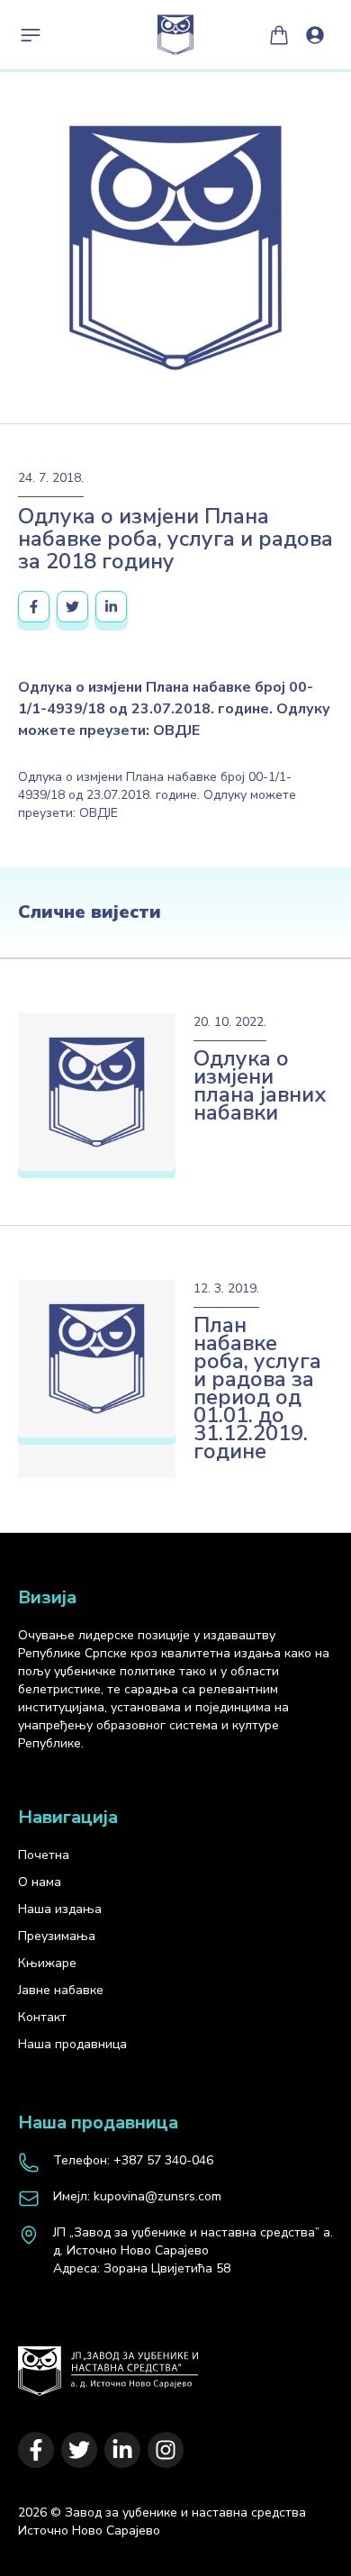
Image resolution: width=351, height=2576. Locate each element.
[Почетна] (108, 2362)
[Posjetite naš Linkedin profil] (122, 2450)
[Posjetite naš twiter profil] (79, 2450)
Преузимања (57, 1936)
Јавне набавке (61, 1990)
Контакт (42, 2017)
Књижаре (47, 1963)
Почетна (44, 1855)
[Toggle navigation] (31, 35)
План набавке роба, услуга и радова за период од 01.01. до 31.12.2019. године (257, 1388)
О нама (40, 1882)
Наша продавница (72, 2044)
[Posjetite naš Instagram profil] (166, 2450)
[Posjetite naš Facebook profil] (36, 2450)
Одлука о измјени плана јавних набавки (260, 1085)
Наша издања (60, 1909)
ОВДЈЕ (99, 813)
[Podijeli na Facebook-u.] (34, 607)
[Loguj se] (315, 35)
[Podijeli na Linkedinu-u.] (111, 607)
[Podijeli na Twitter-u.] (72, 607)
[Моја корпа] (279, 35)
